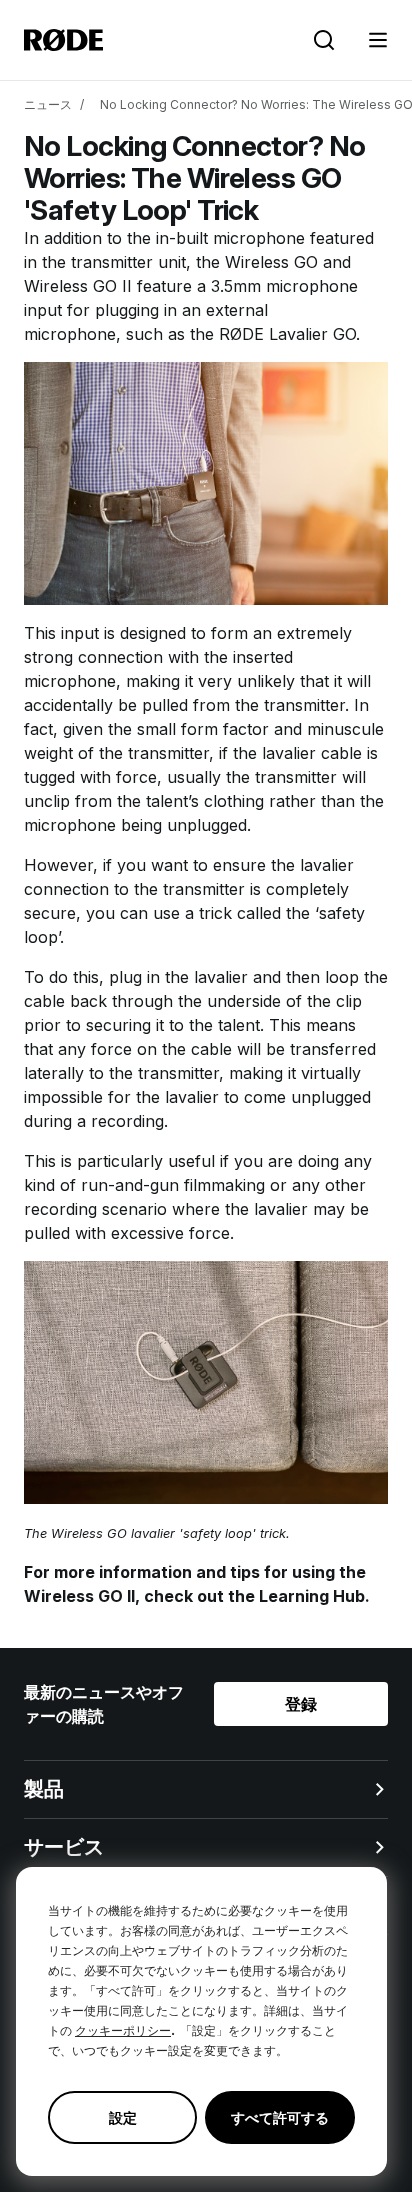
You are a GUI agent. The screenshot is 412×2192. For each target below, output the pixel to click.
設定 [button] (123, 2117)
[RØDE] (63, 40)
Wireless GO (271, 262)
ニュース (48, 104)
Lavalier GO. (314, 334)
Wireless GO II (78, 286)
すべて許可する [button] (280, 2117)
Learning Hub (312, 1596)
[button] (378, 40)
